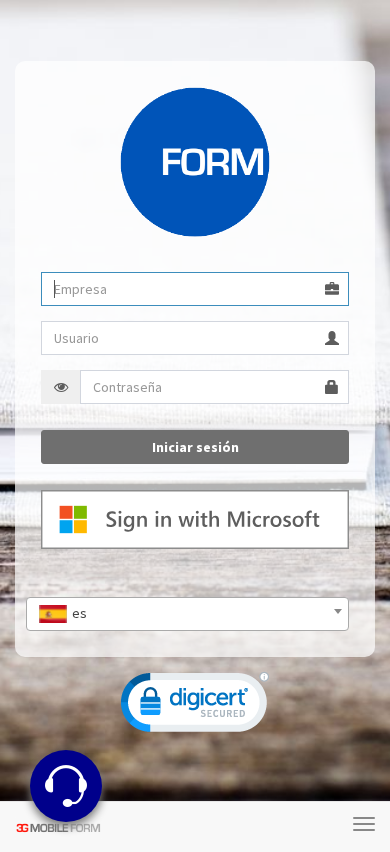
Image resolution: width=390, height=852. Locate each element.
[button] (195, 706)
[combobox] (187, 614)
